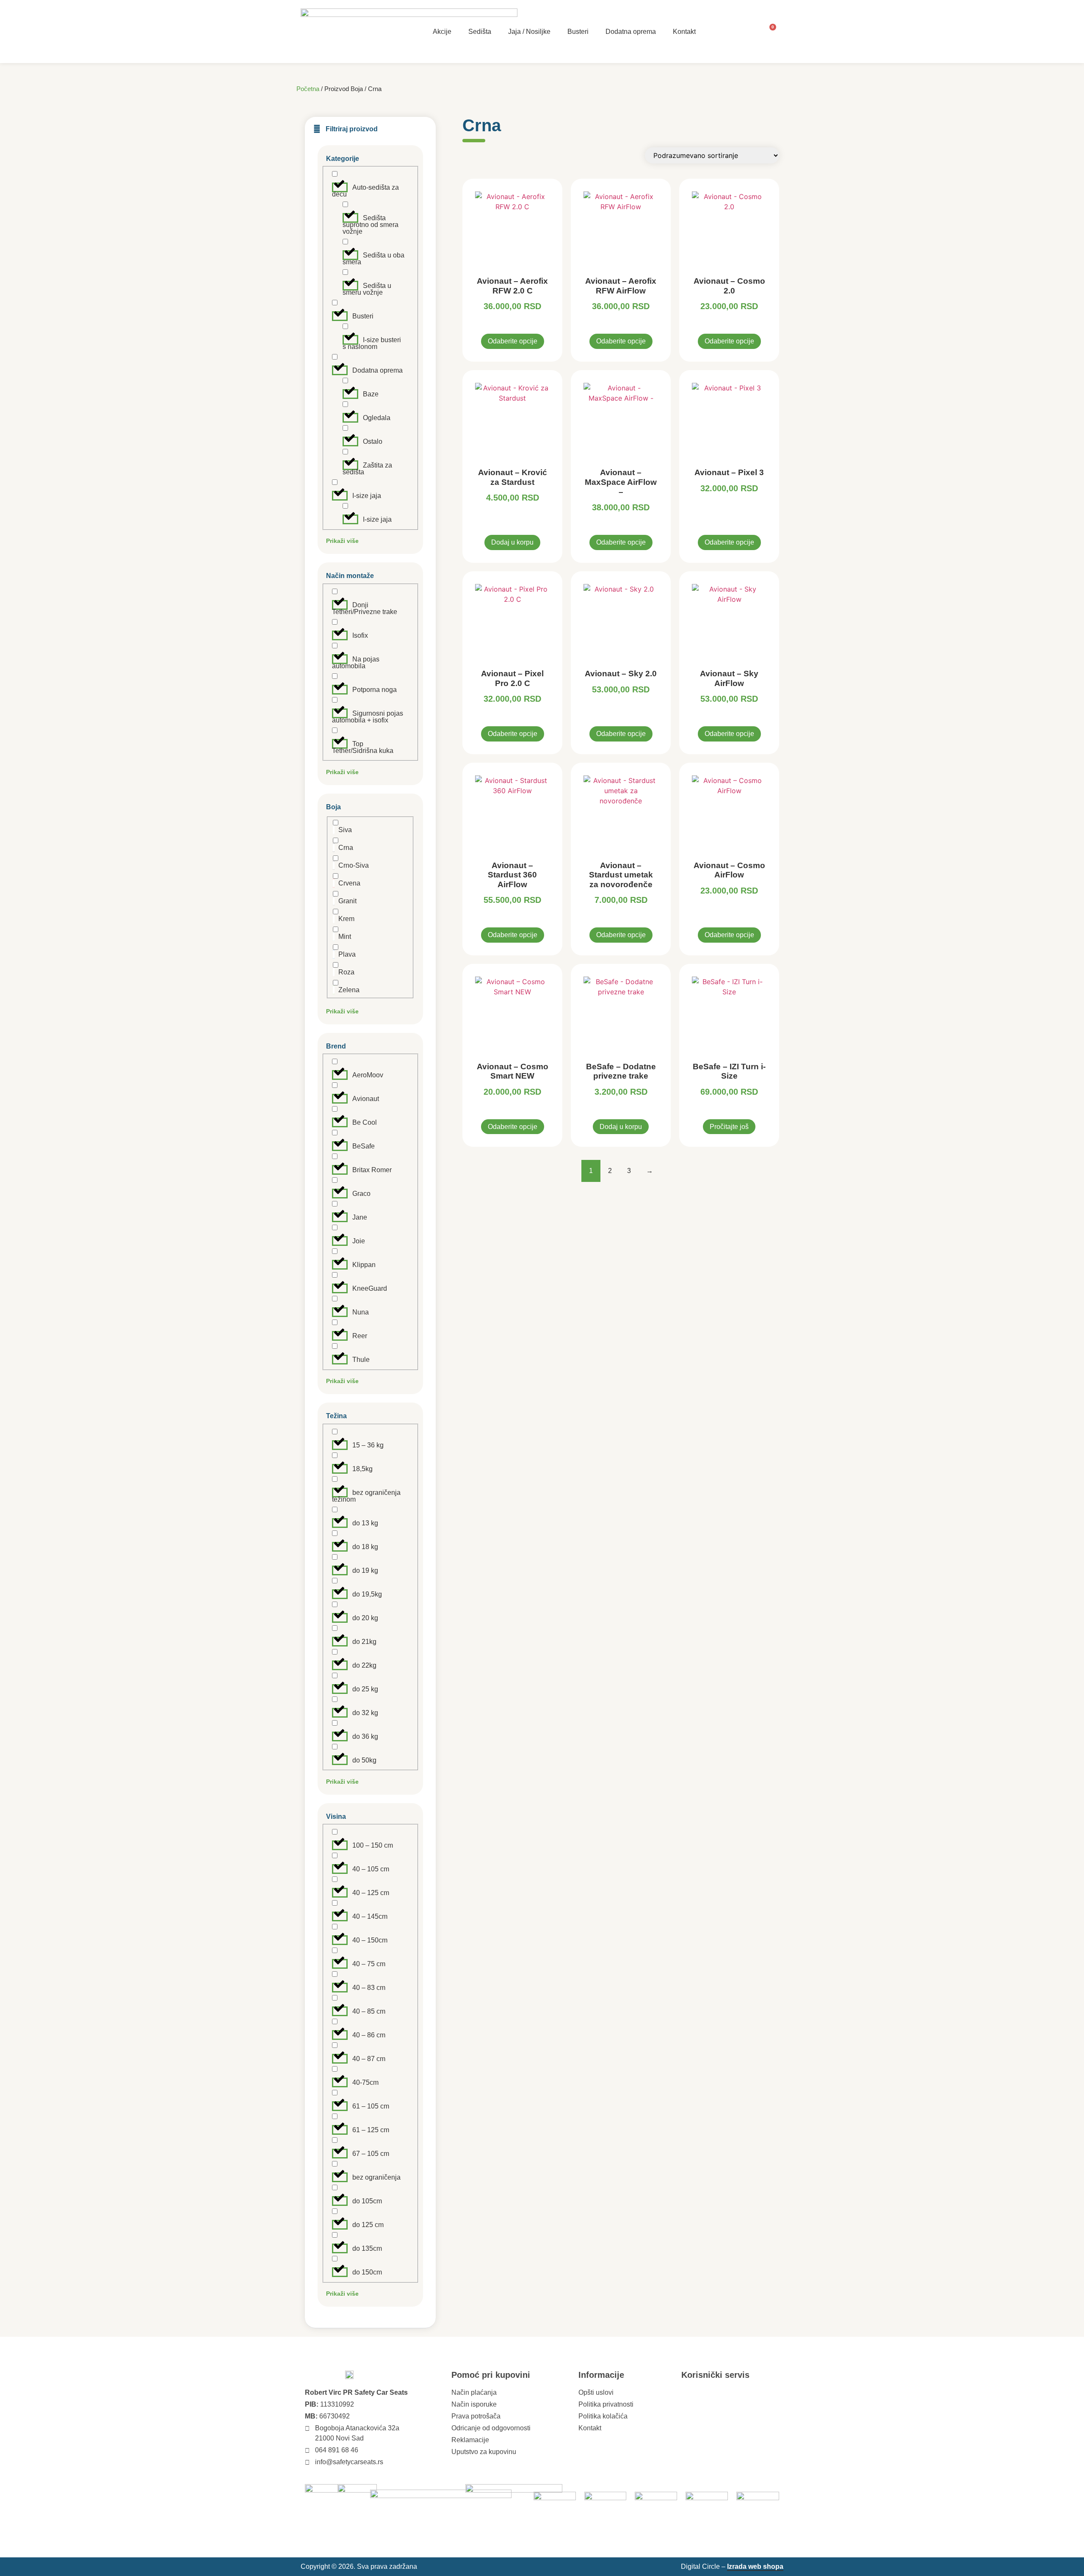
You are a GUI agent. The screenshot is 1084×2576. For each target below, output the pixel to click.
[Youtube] (726, 2393)
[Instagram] (687, 2393)
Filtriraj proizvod (352, 129)
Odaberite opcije (513, 341)
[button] (370, 125)
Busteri (578, 32)
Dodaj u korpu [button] (512, 542)
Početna (308, 89)
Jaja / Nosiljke (529, 32)
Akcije (442, 32)
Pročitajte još (729, 1127)
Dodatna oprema (631, 32)
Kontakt (684, 32)
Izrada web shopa (755, 2566)
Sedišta (480, 32)
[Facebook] (706, 2393)
